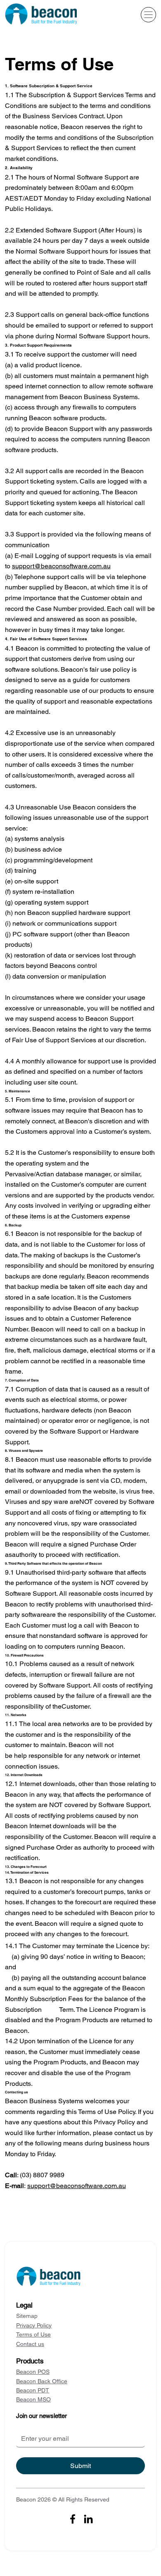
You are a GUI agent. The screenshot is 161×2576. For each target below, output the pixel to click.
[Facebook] (73, 2519)
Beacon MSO (33, 2399)
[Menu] (148, 15)
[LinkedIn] (88, 2519)
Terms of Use (33, 2334)
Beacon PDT (33, 2390)
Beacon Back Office (42, 2381)
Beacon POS (33, 2372)
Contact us (30, 2344)
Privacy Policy (34, 2325)
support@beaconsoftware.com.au (61, 566)
